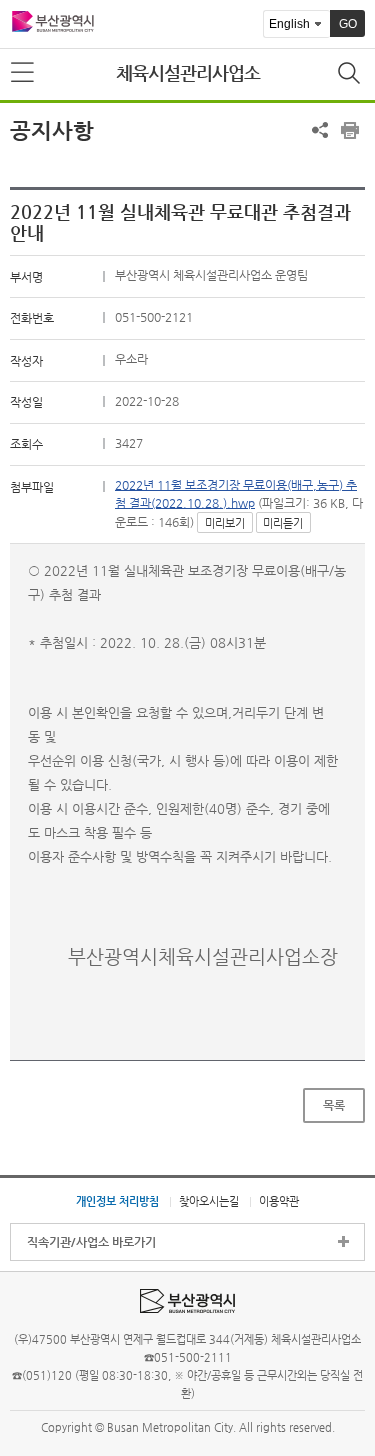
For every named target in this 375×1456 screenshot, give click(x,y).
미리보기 (225, 523)
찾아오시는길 (209, 1201)
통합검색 (351, 75)
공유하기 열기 (320, 130)
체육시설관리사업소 (188, 72)
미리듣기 (283, 523)
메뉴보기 (24, 73)
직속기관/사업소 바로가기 (91, 1242)
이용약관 (279, 1201)
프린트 (350, 130)
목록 (334, 1105)
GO (348, 24)
